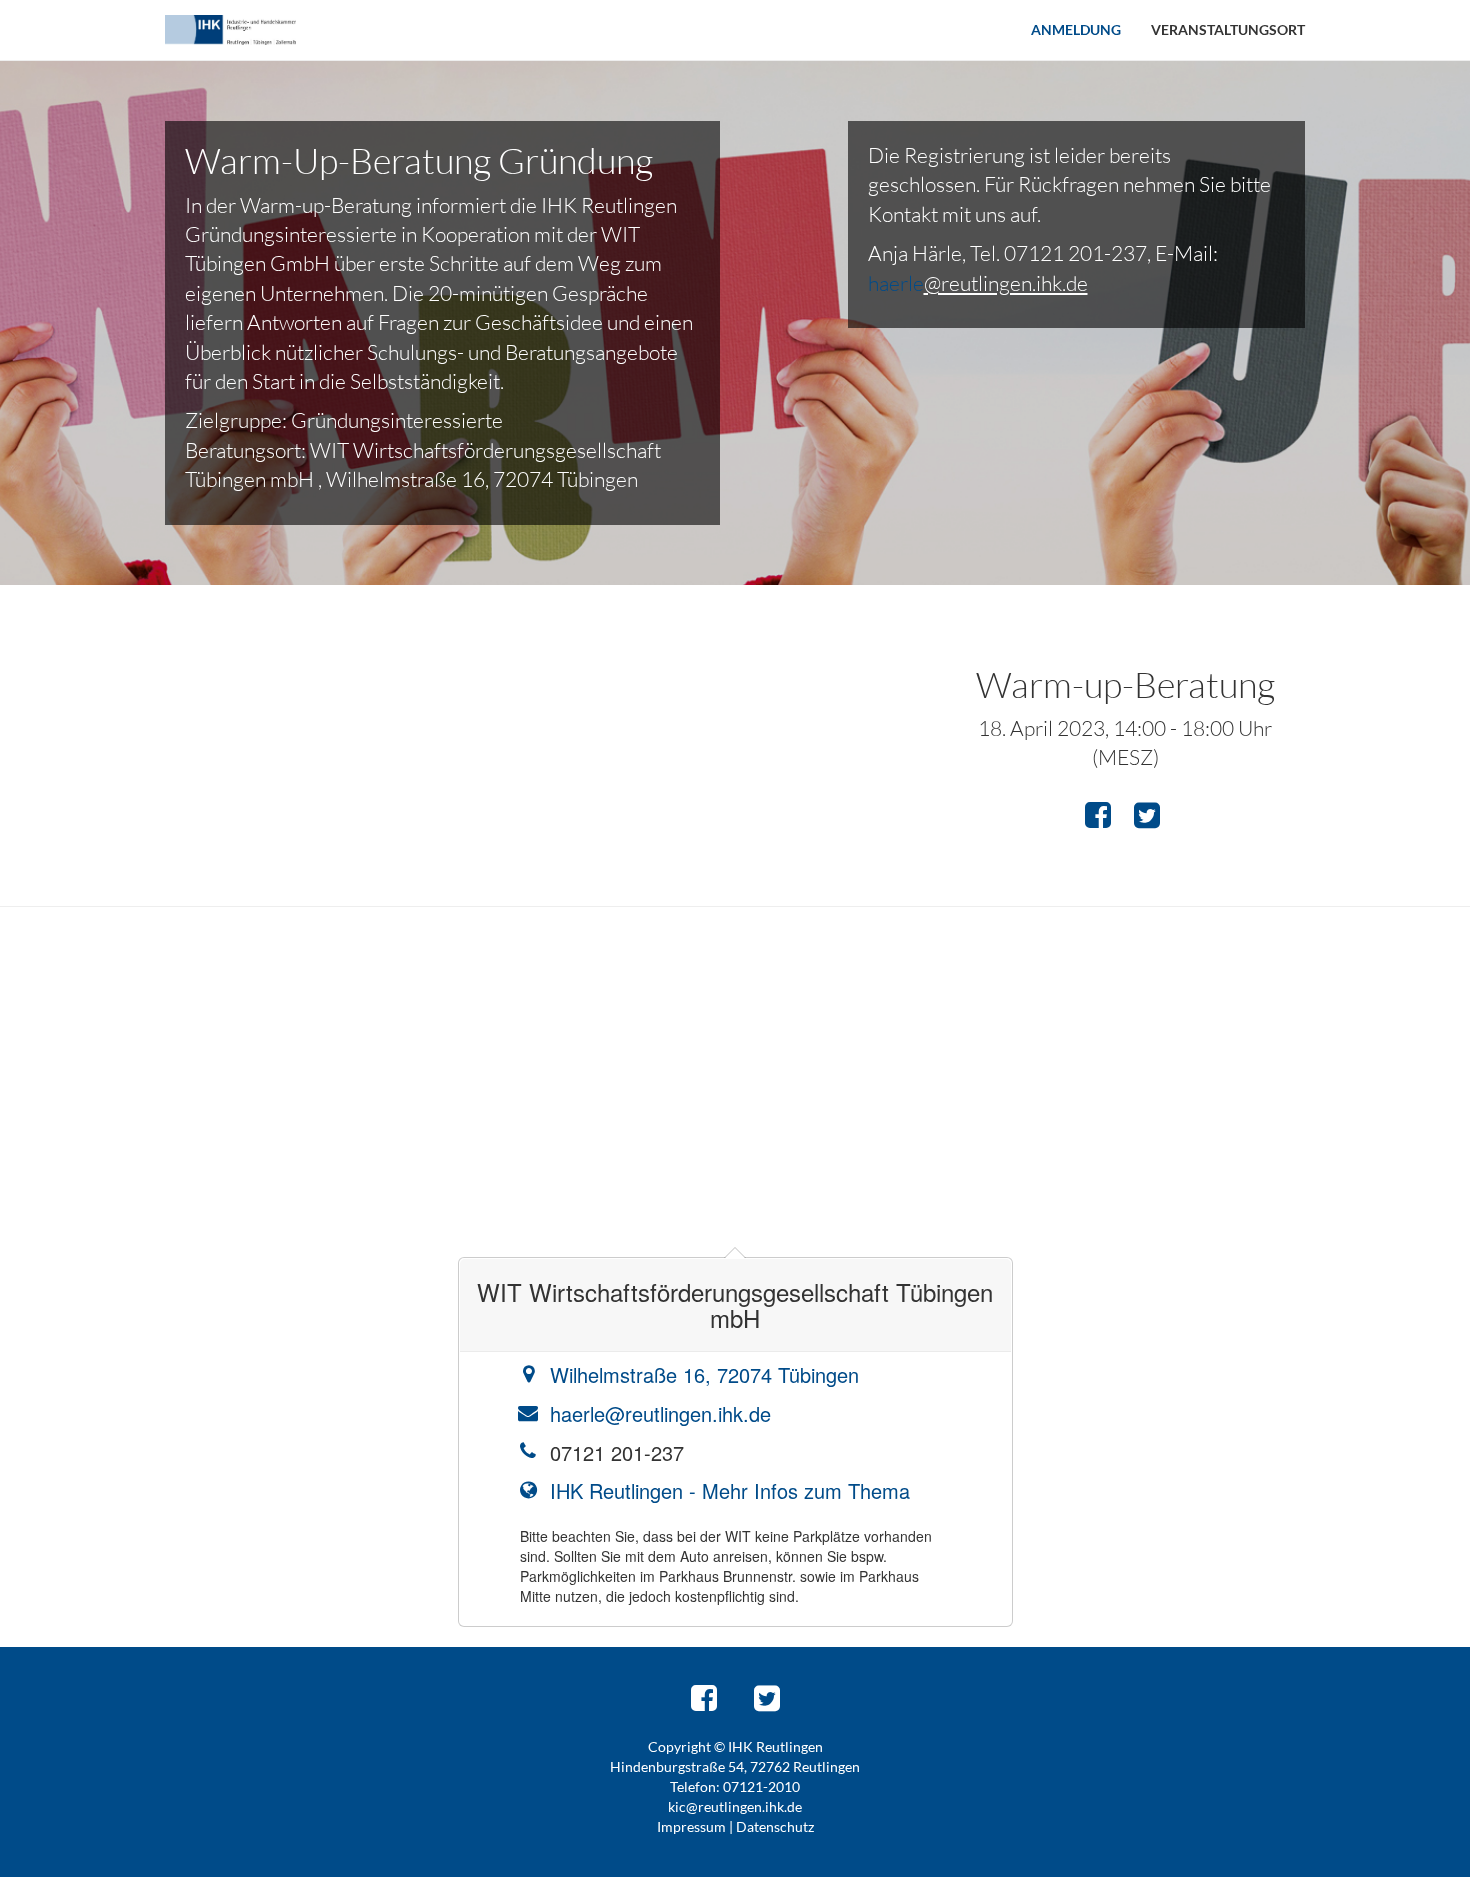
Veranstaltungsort (1228, 29)
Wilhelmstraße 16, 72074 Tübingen (704, 1374)
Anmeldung (1076, 29)
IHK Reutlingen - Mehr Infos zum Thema (730, 1490)
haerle (896, 283)
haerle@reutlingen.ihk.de (660, 1413)
